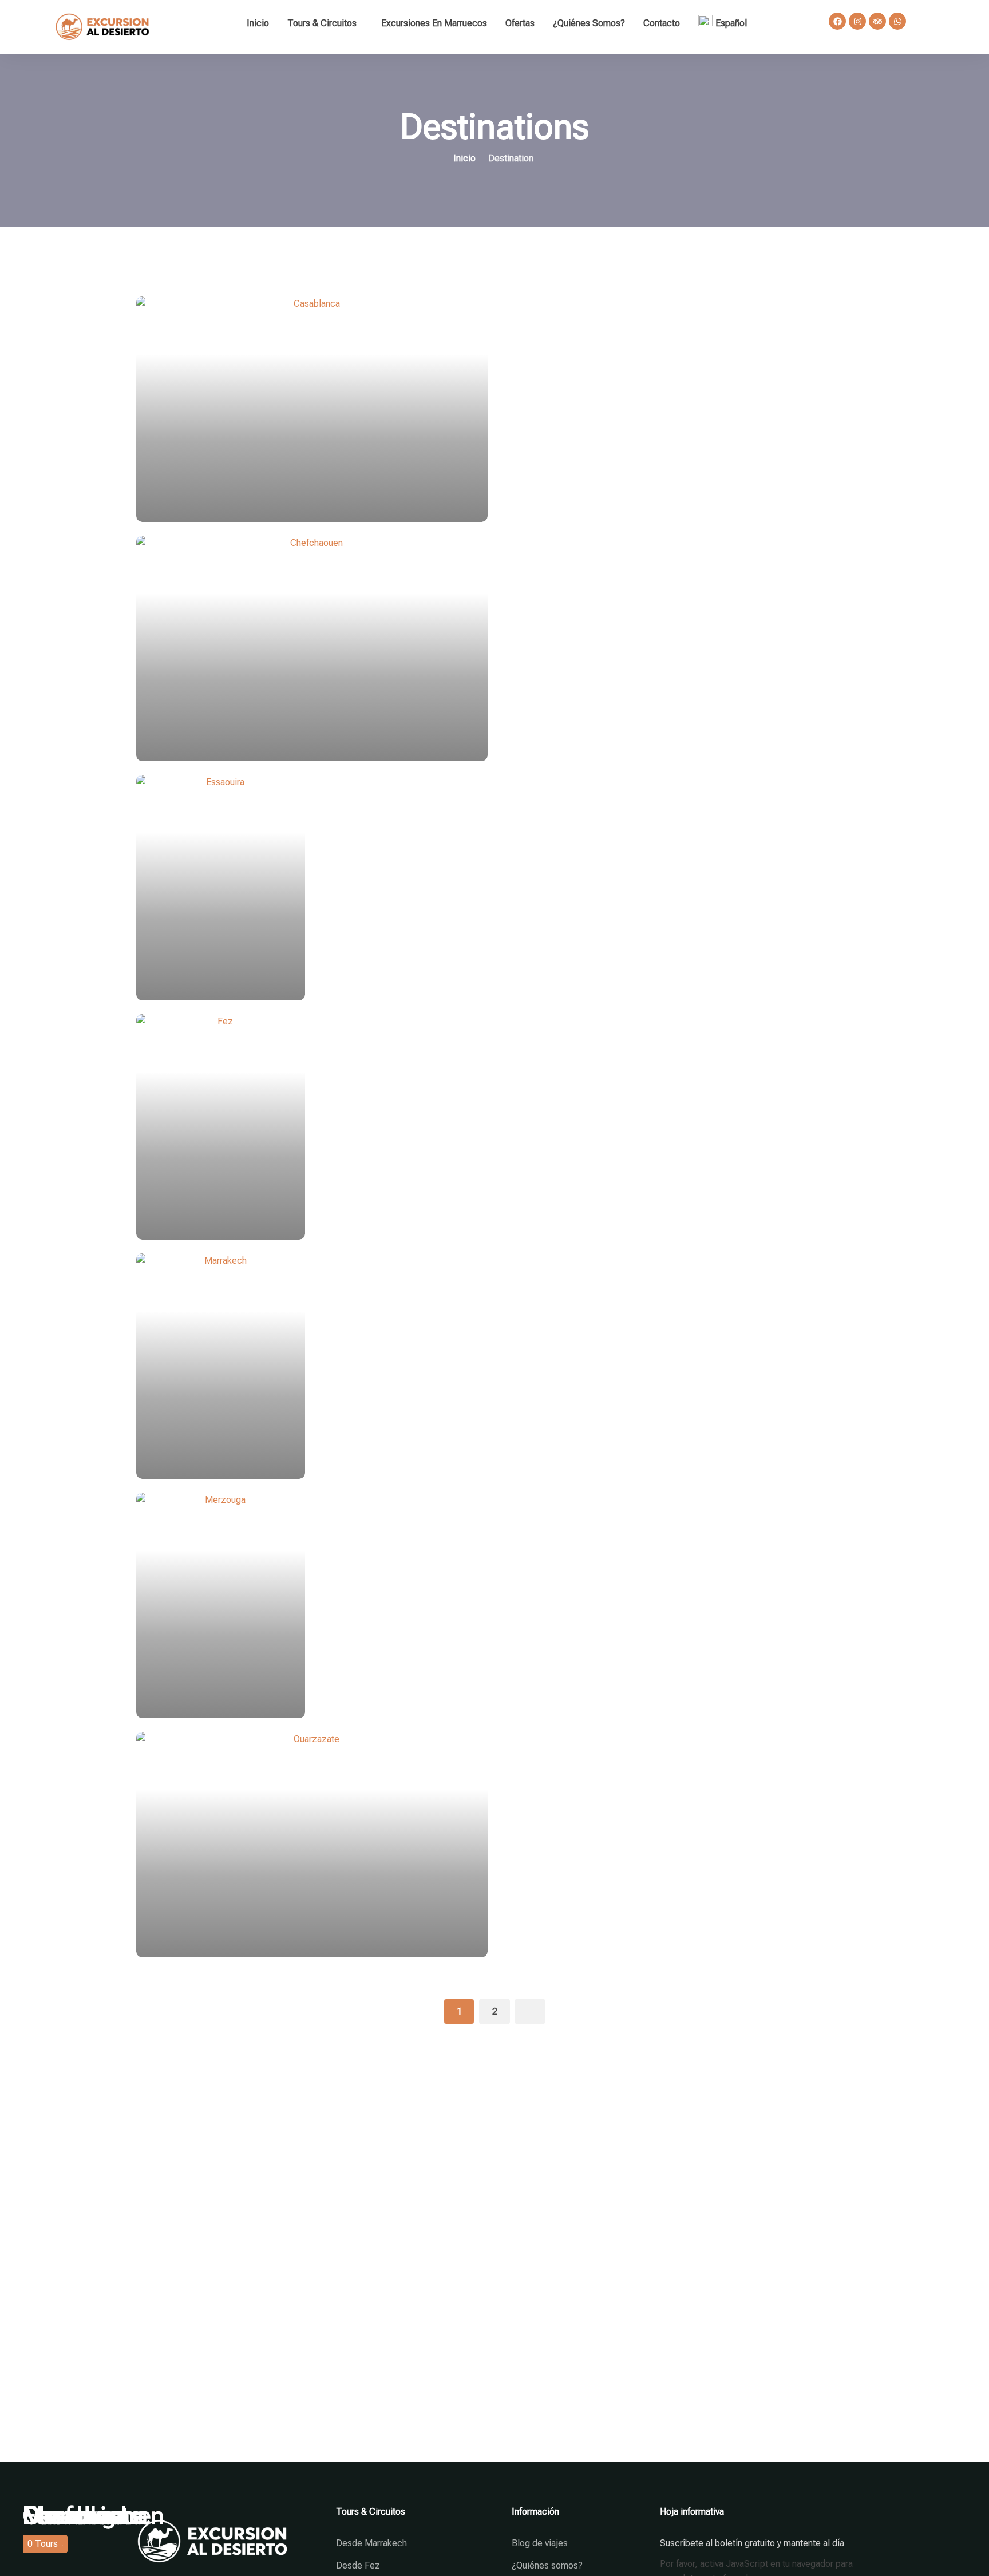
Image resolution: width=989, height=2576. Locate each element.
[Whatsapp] (897, 21)
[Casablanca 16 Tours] (494, 409)
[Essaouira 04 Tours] (494, 888)
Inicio (258, 23)
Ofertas (520, 23)
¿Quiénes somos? (589, 23)
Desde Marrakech (371, 2543)
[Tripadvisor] (877, 21)
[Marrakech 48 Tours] (494, 1366)
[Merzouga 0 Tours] (494, 1605)
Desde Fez (358, 2565)
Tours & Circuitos (322, 23)
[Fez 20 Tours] (494, 1127)
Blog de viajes (540, 2543)
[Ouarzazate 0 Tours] (494, 1845)
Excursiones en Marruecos (434, 23)
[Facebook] (837, 21)
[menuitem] (726, 23)
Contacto (662, 23)
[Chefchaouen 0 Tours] (494, 648)
